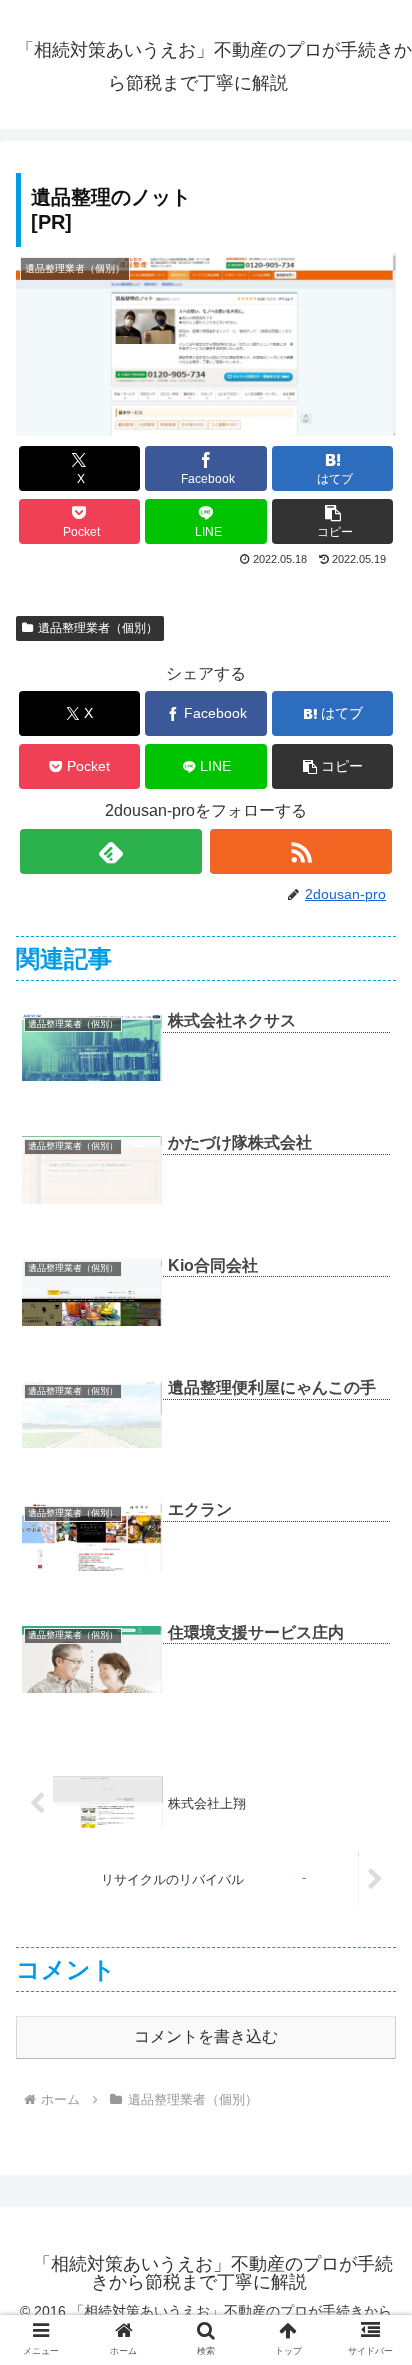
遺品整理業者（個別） (98, 628)
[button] (333, 521)
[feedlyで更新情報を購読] (111, 851)
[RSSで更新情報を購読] (301, 851)
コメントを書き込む (206, 2036)
